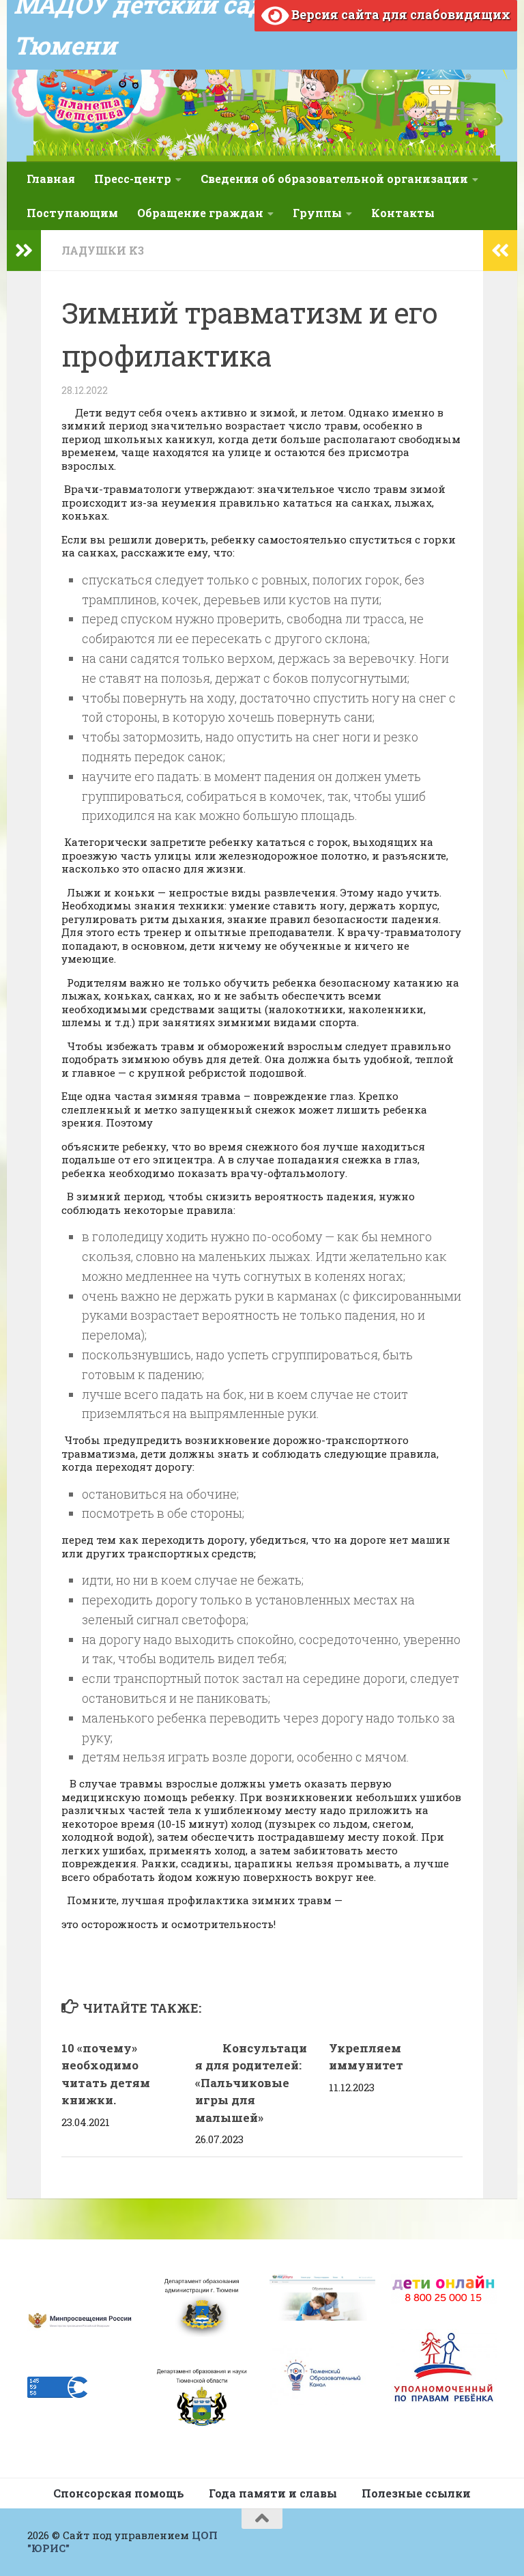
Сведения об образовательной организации (334, 179)
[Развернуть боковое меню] (24, 251)
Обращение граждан (200, 213)
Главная (51, 179)
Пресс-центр (133, 179)
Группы (317, 213)
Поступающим (72, 213)
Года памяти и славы (273, 2493)
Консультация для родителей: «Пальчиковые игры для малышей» (251, 2083)
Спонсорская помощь (119, 2493)
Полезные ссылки (416, 2493)
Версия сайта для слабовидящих (399, 14)
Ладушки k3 (103, 250)
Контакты (403, 213)
